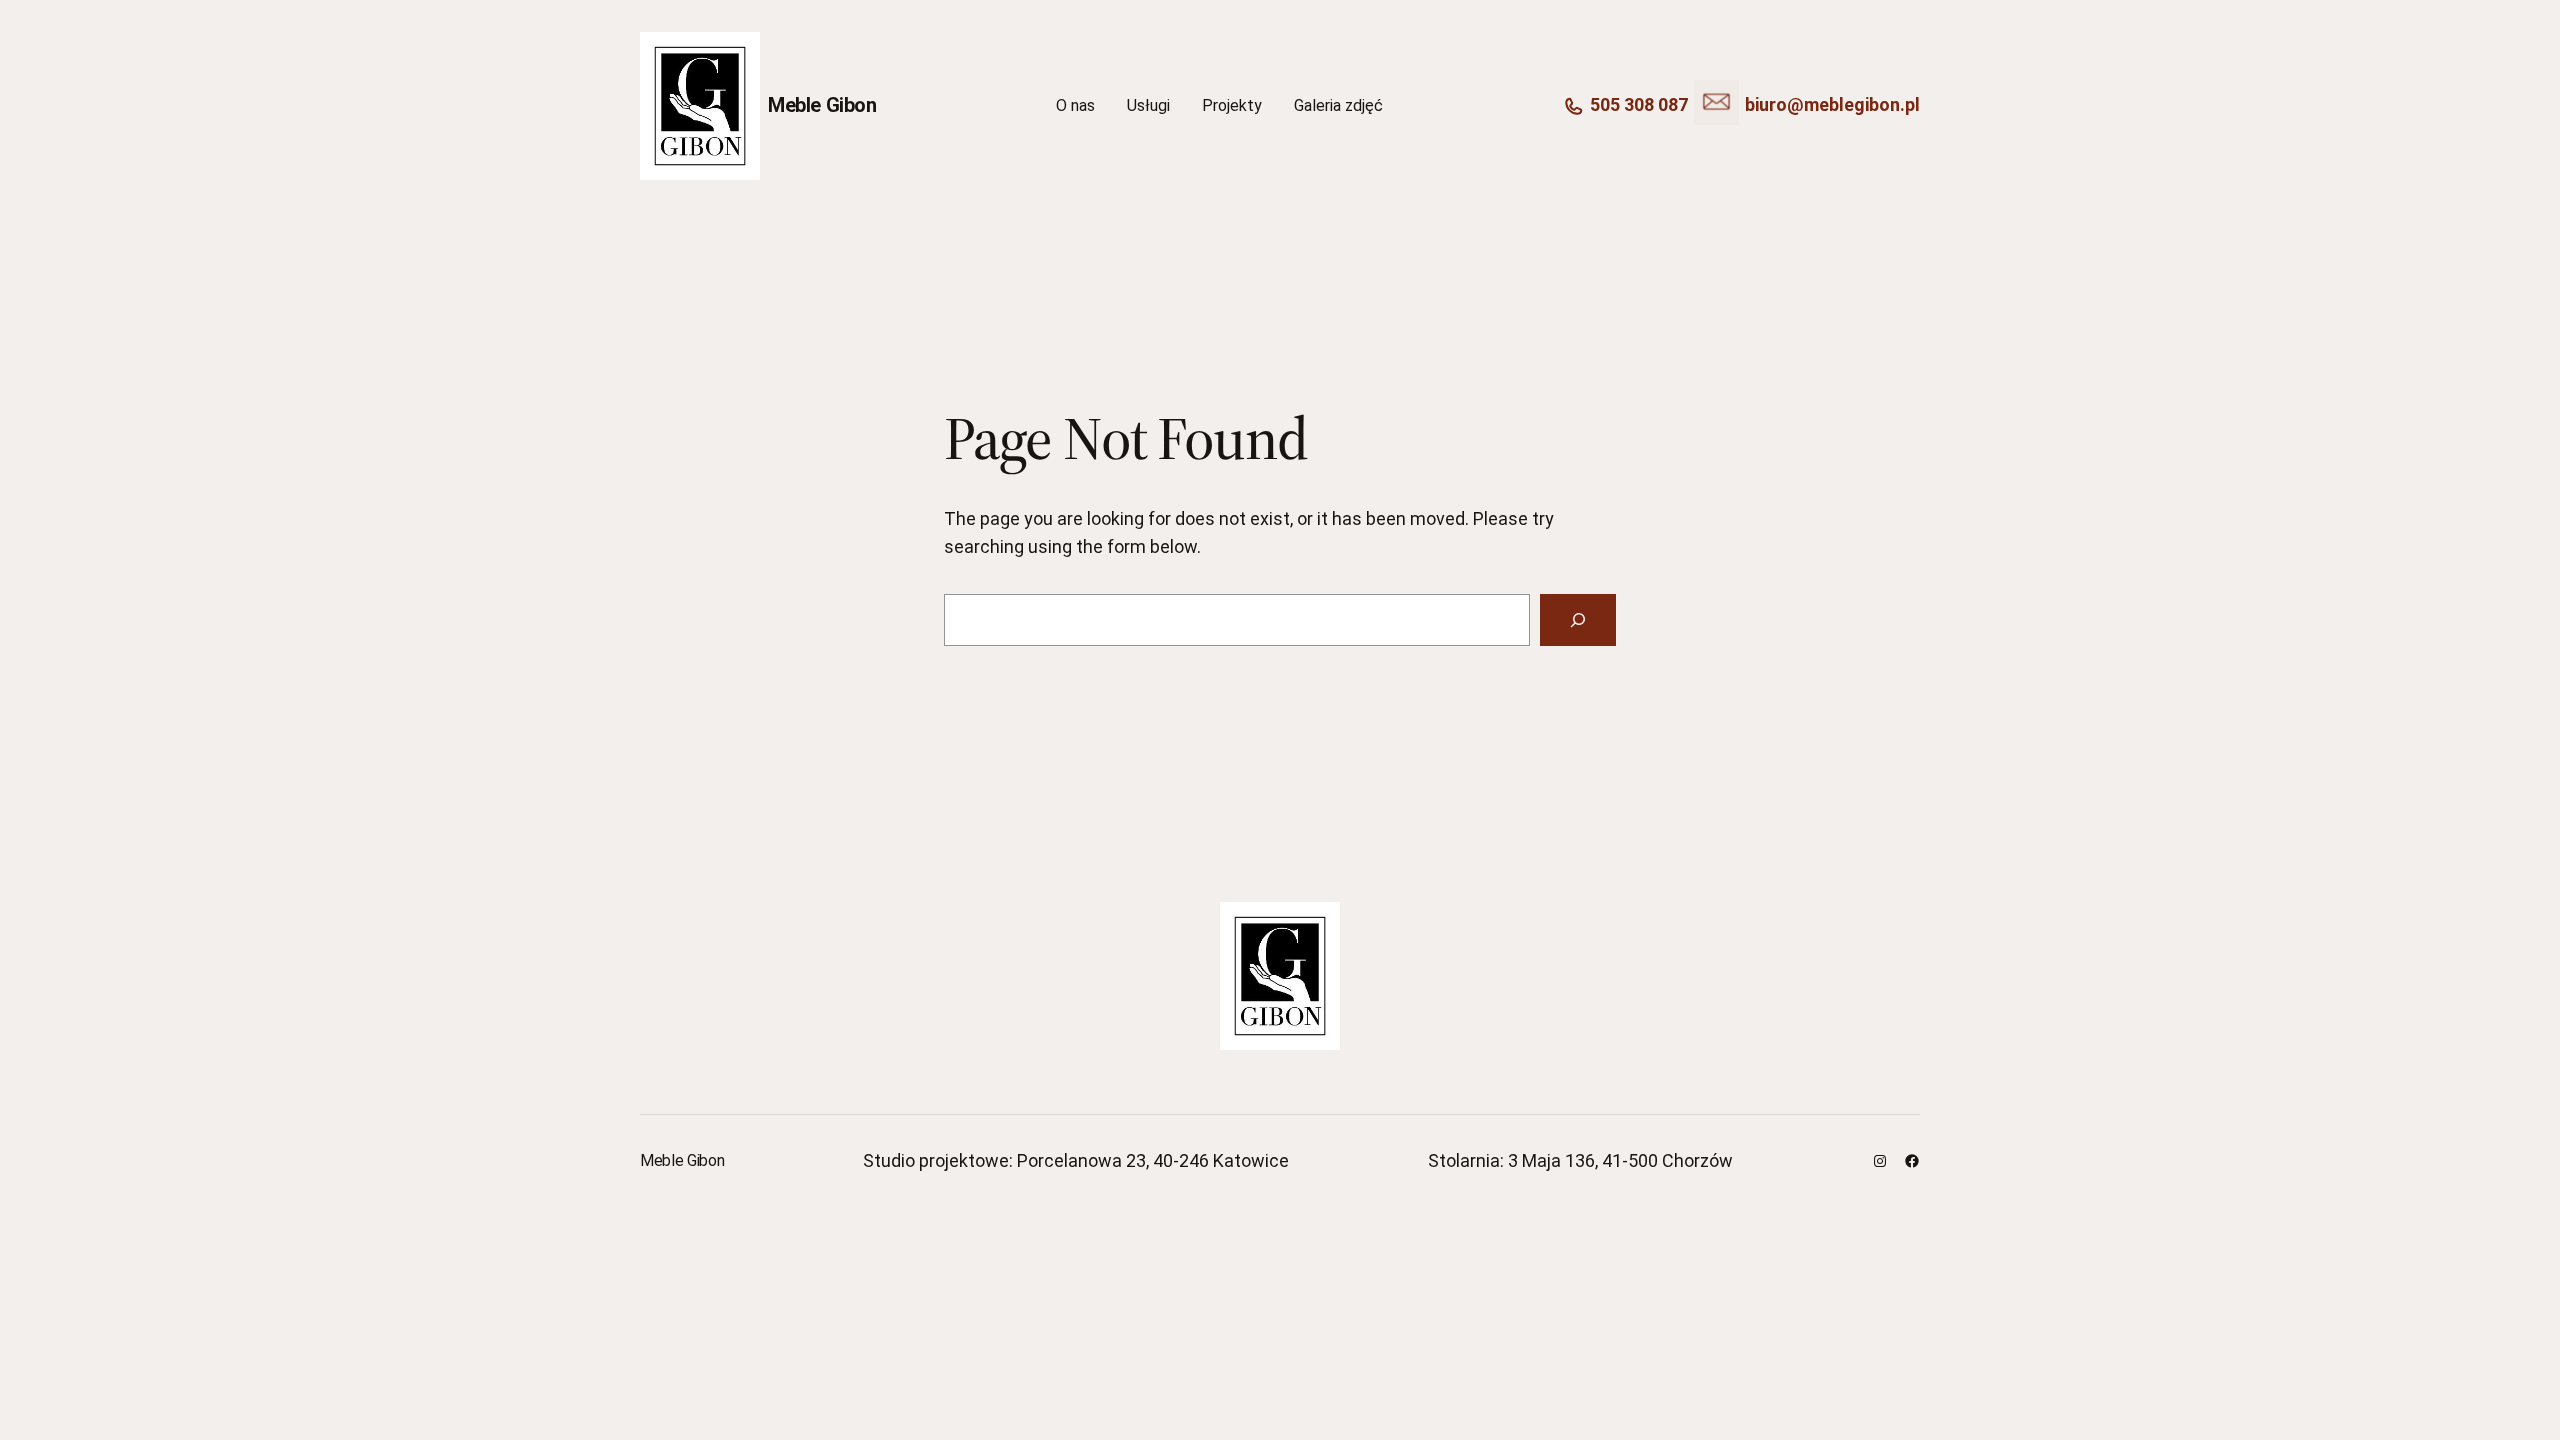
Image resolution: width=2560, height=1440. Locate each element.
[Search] (1578, 620)
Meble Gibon (822, 105)
